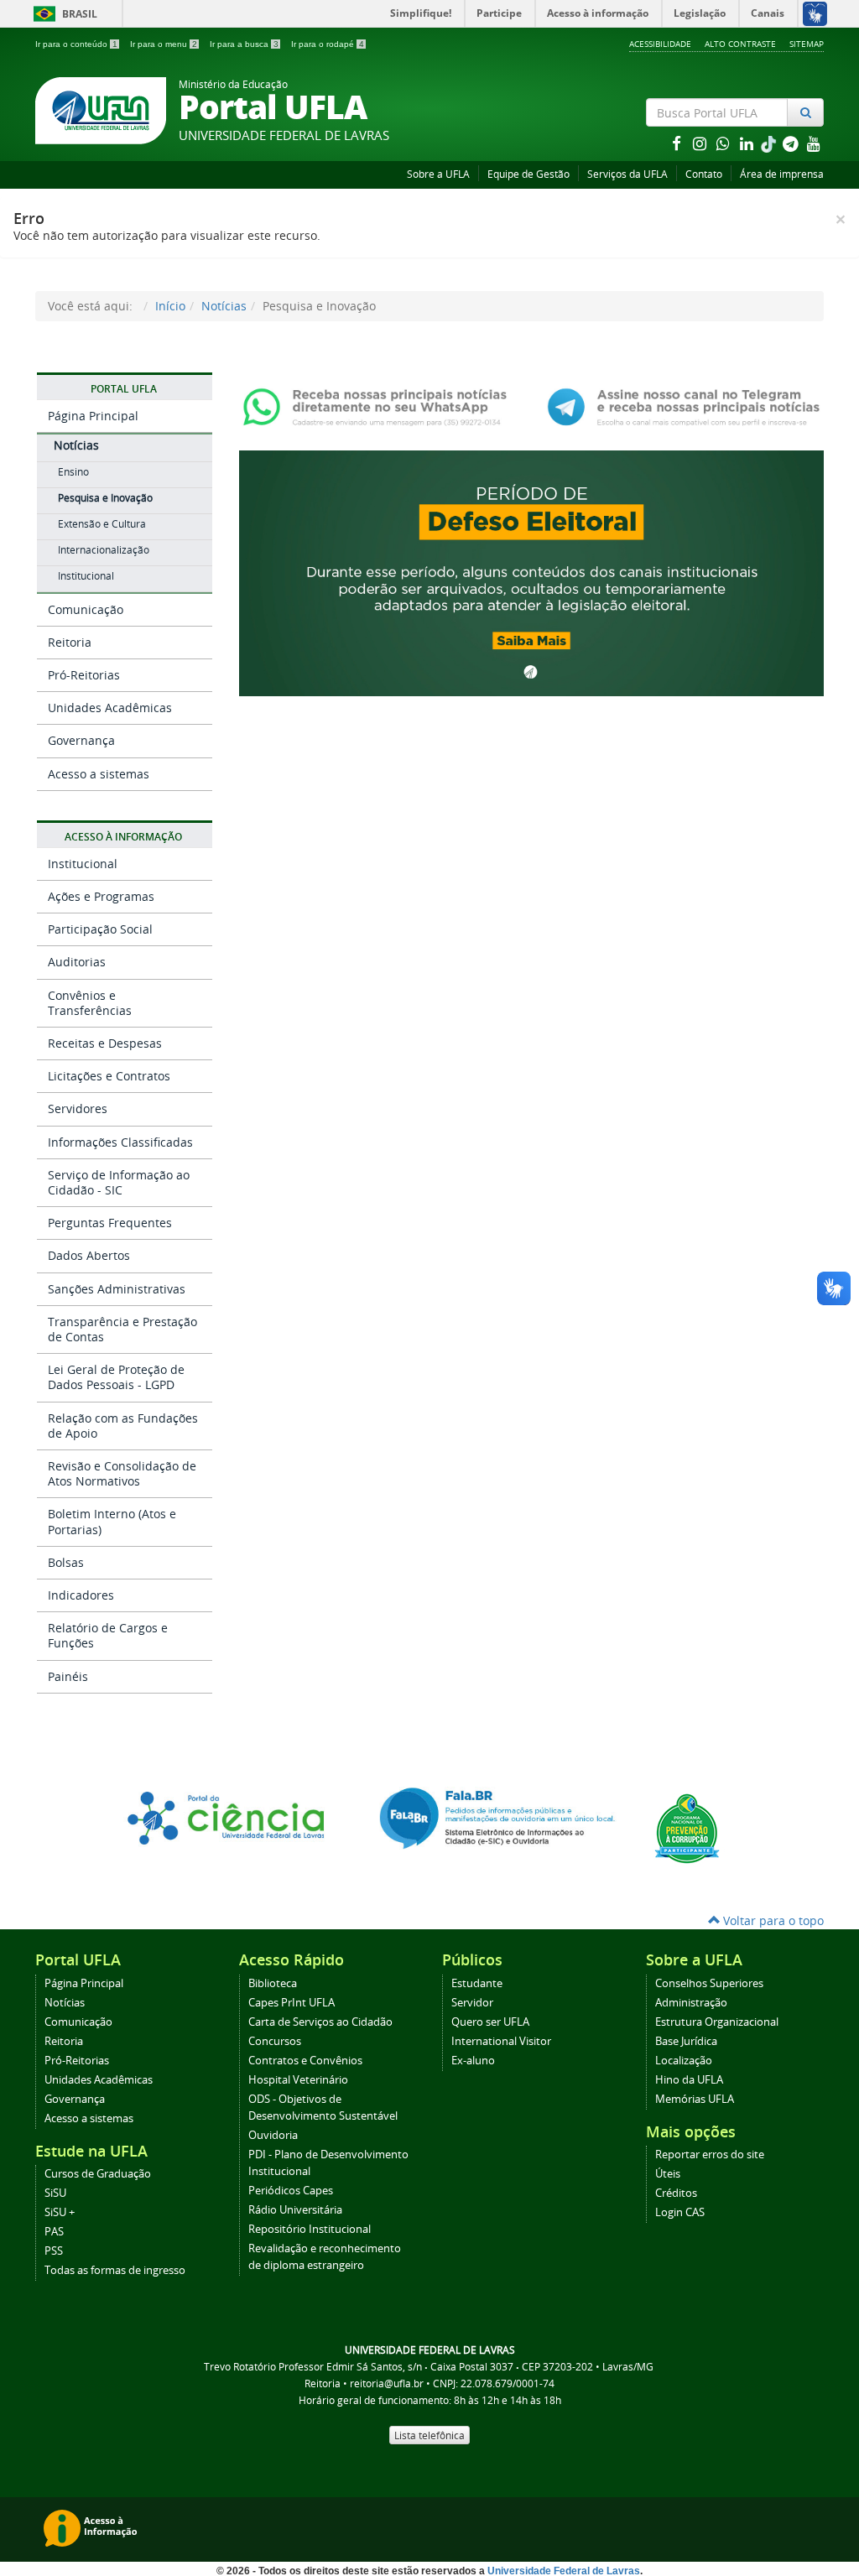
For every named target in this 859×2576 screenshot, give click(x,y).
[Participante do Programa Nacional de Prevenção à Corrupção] (687, 1827)
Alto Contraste (740, 44)
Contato (704, 174)
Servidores (78, 1108)
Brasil (62, 14)
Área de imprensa (782, 174)
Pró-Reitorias (84, 675)
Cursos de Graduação (98, 2174)
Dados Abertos (89, 1255)
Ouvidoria (273, 2135)
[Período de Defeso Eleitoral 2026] (531, 572)
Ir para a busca (244, 44)
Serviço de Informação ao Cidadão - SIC (119, 1182)
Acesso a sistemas (99, 774)
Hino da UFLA (689, 2080)
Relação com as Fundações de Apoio (123, 1426)
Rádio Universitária (295, 2210)
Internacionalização (104, 550)
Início (170, 306)
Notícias (224, 306)
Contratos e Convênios (305, 2061)
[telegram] (792, 143)
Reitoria (70, 642)
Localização (684, 2061)
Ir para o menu (164, 44)
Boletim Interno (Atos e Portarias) (112, 1521)
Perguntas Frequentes (110, 1223)
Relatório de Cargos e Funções (108, 1635)
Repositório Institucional (310, 2229)
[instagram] (701, 143)
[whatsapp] (725, 143)
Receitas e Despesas (105, 1043)
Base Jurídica (686, 2041)
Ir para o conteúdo (76, 44)
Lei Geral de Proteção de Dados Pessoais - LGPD (116, 1377)
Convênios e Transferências (90, 1003)
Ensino (73, 472)
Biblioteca (273, 1983)
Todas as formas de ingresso (115, 2270)
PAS (54, 2232)
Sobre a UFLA (438, 174)
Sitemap (807, 44)
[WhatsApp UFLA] (379, 406)
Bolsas (66, 1562)
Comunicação (86, 609)
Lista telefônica (429, 2435)
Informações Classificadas (120, 1142)
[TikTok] (770, 143)
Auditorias (77, 962)
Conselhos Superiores (709, 1983)
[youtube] (814, 143)
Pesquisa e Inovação (105, 498)
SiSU (55, 2193)
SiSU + (60, 2212)
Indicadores (81, 1595)
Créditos (676, 2193)
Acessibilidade (660, 44)
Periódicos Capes (291, 2191)
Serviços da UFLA (627, 174)
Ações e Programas (101, 896)
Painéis (68, 1676)
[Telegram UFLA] (684, 406)
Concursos (275, 2041)
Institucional (86, 576)
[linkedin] (748, 143)
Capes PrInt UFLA (292, 2003)
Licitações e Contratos (109, 1076)
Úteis (668, 2174)
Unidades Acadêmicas (110, 708)
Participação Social (100, 929)
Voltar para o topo (772, 1920)
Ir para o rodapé (328, 44)
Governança (81, 740)
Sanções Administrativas (117, 1289)
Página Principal (93, 416)
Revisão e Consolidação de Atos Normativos (122, 1473)
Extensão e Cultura (102, 524)
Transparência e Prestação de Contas (122, 1329)
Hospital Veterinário (298, 2080)
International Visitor (501, 2041)
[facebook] (678, 143)
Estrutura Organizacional (717, 2022)
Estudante (477, 1983)
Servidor (472, 2003)
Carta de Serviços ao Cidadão (320, 2022)
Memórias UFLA (695, 2099)
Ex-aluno (473, 2061)
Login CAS (680, 2212)
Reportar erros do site (710, 2154)
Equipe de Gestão (528, 174)
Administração (691, 2003)
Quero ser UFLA (490, 2022)
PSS (54, 2251)
